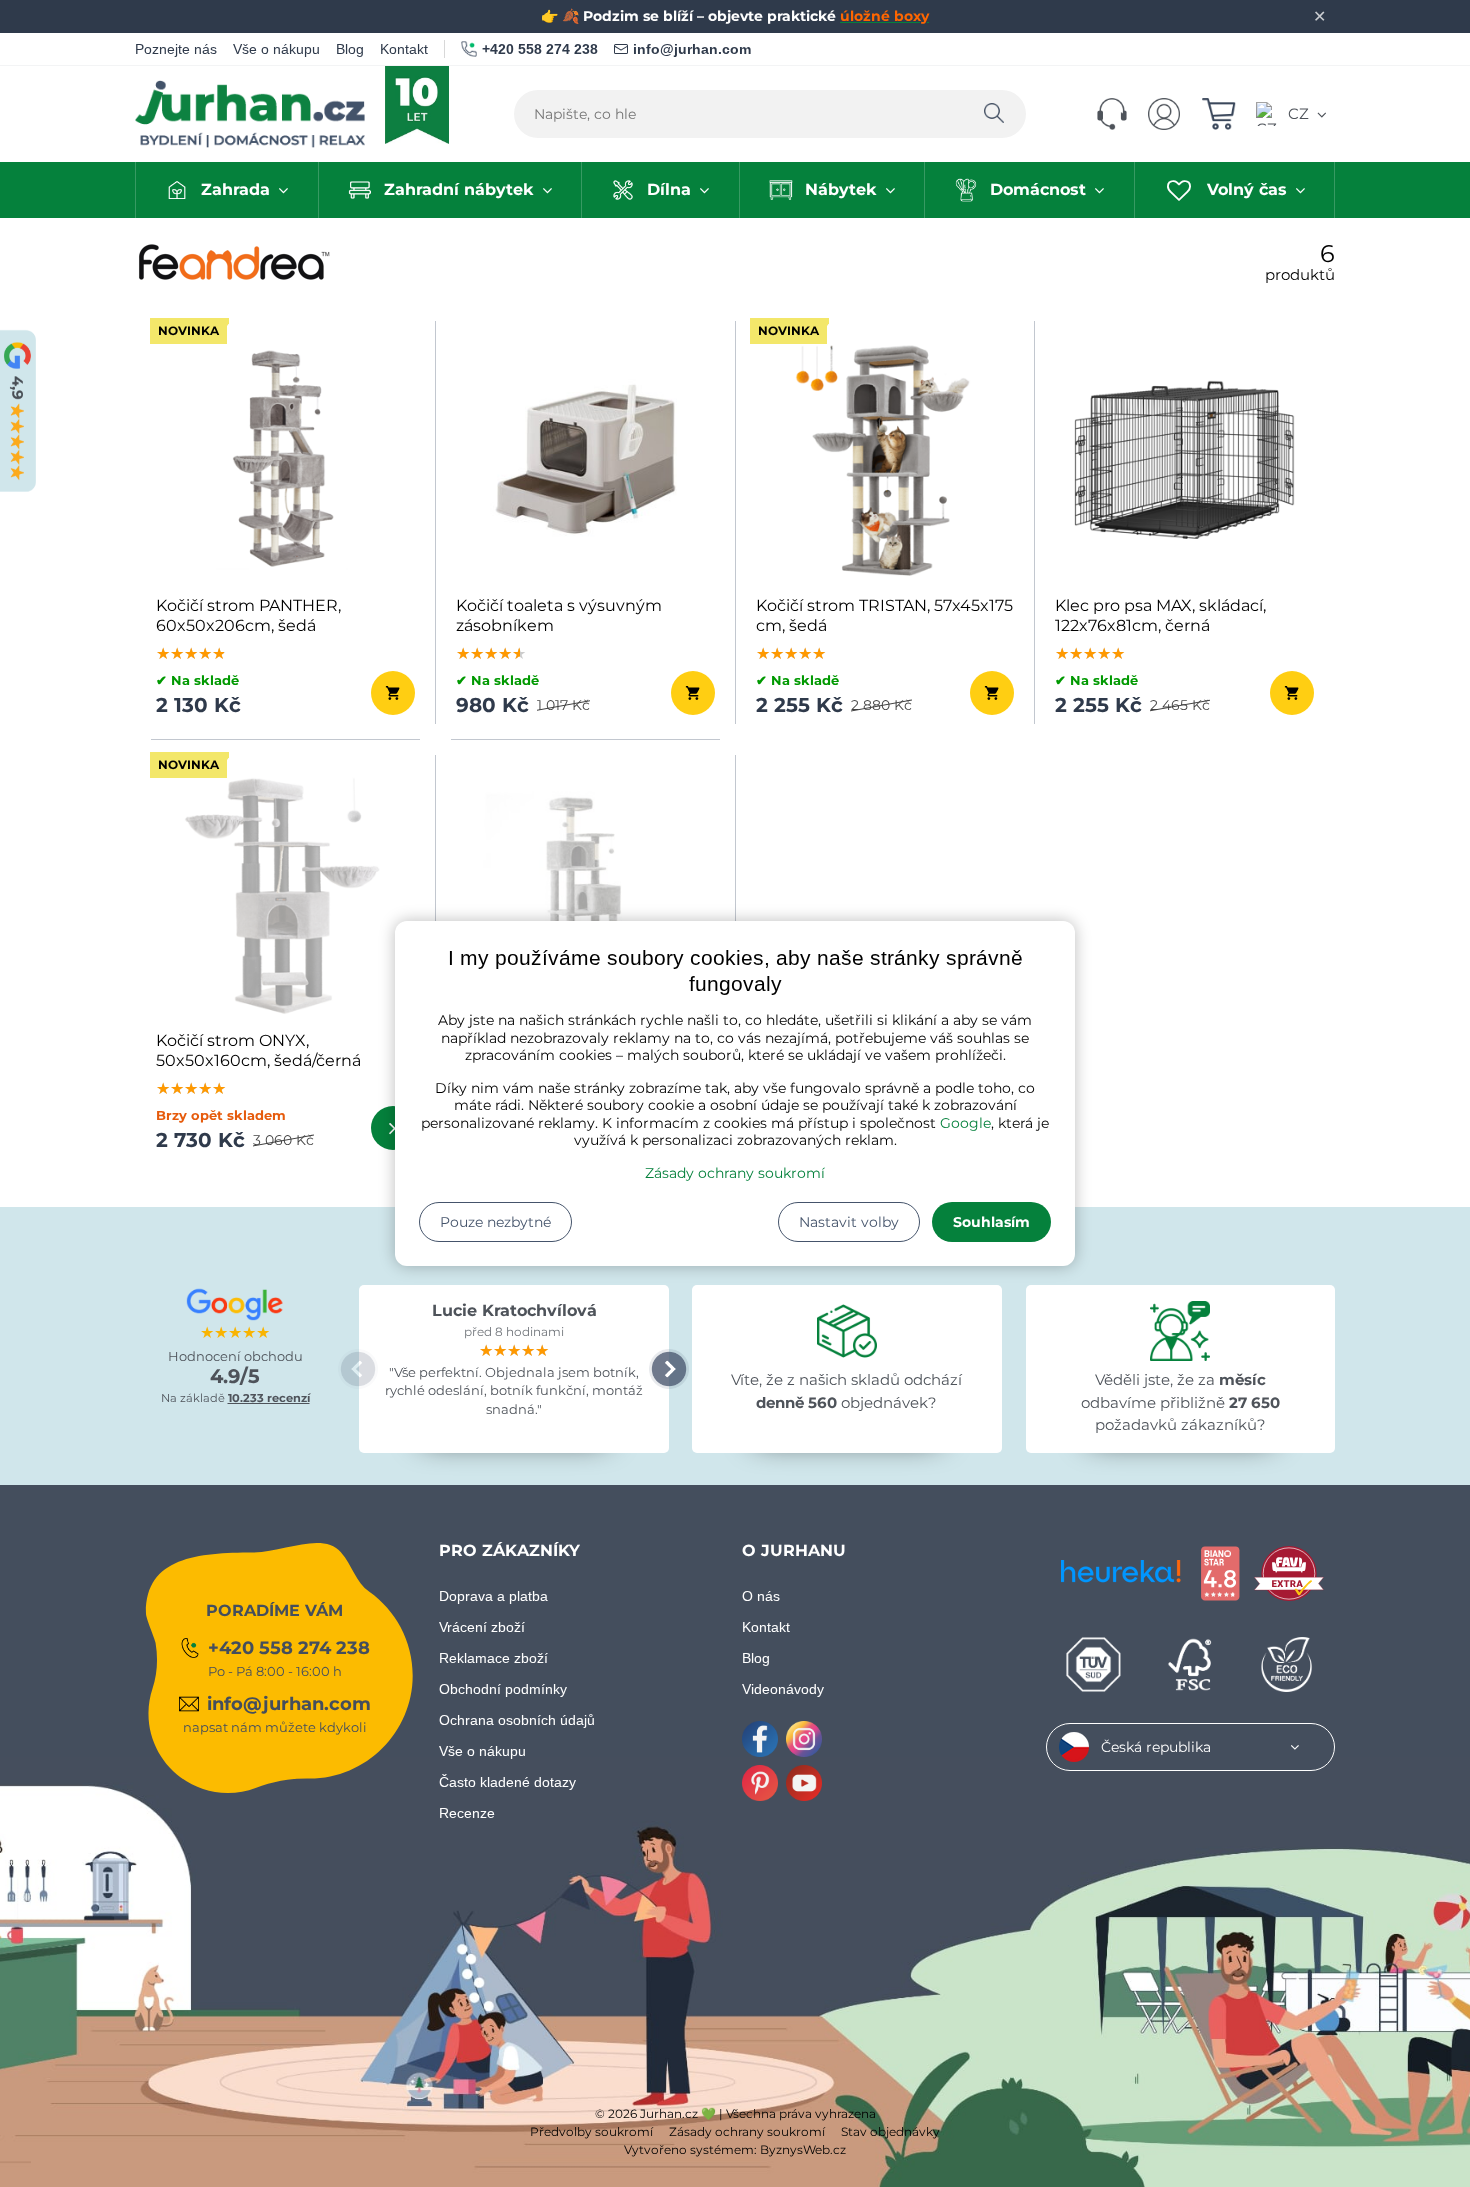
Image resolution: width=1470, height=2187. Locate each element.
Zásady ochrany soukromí (735, 1173)
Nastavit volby (849, 1222)
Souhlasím (991, 1222)
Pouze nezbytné (495, 1222)
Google (965, 1123)
